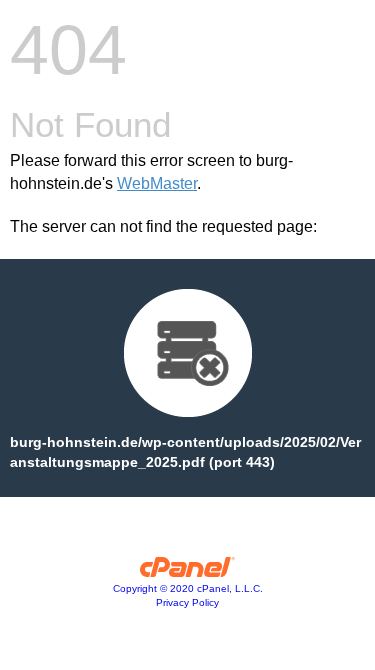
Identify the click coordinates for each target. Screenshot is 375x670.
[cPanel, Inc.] (187, 572)
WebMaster (157, 183)
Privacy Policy (187, 602)
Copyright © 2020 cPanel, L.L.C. (188, 588)
